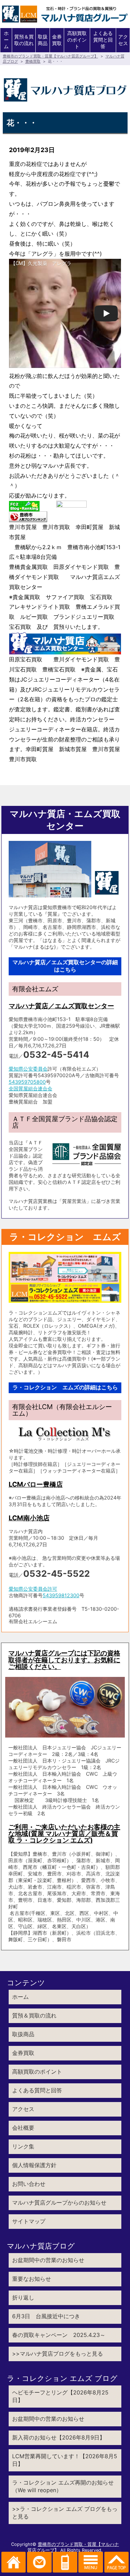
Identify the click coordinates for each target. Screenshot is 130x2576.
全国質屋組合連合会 (31, 1088)
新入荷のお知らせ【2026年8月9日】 (59, 2437)
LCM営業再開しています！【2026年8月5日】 (65, 2460)
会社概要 (23, 2128)
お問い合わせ (29, 2184)
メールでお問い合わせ (39, 2562)
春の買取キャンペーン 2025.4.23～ (59, 2335)
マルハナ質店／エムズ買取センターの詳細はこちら (65, 966)
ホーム (6, 40)
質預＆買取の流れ (24, 40)
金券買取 (57, 40)
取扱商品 (43, 40)
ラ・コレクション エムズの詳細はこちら (65, 1387)
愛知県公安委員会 (28, 1069)
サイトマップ (29, 2221)
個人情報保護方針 (34, 2165)
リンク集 (23, 2146)
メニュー (91, 2562)
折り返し (23, 2297)
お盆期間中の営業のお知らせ (48, 2260)
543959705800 (27, 1082)
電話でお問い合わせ (65, 2562)
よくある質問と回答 (103, 40)
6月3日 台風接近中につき (46, 2316)
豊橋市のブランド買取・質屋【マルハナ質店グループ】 (50, 56)
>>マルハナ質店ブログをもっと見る (58, 2354)
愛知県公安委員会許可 (33, 1589)
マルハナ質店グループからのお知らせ (59, 2203)
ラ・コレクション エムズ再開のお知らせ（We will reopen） (63, 2486)
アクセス (123, 40)
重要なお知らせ (32, 2279)
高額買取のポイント (77, 40)
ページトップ (117, 2562)
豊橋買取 (33, 61)
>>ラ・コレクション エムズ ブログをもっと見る (65, 2513)
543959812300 (61, 1595)
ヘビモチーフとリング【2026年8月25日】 (60, 2396)
